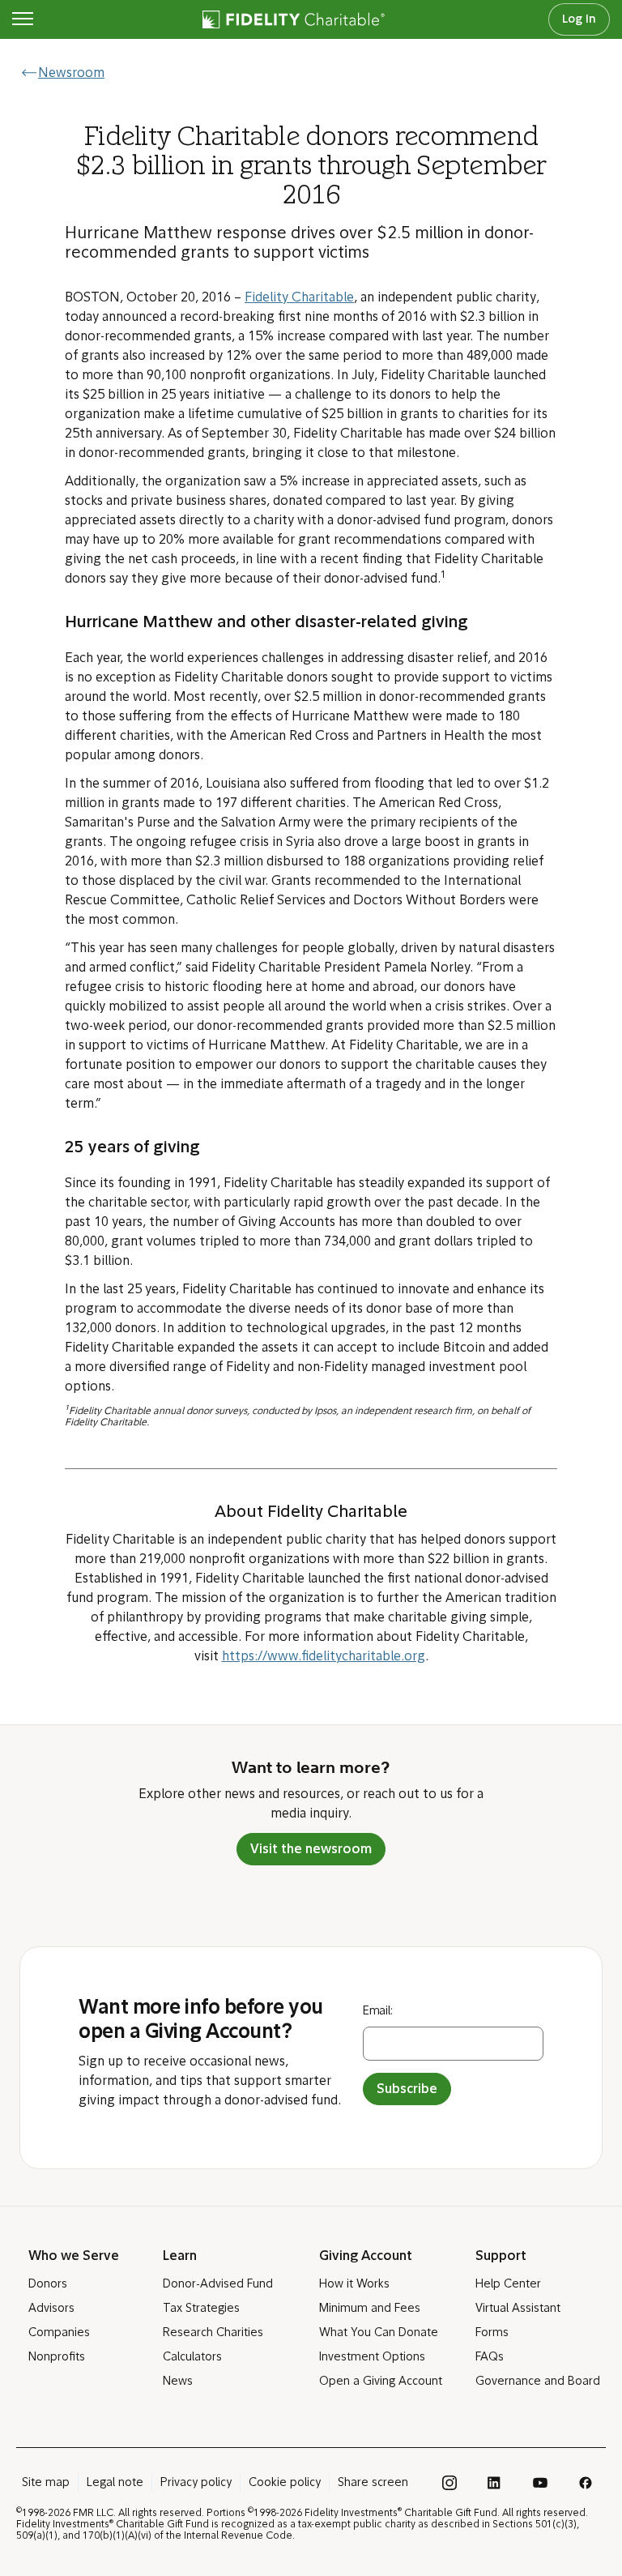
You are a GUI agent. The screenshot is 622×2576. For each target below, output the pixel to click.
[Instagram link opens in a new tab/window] (449, 2483)
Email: (378, 2012)
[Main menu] (23, 19)
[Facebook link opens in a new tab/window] (586, 2483)
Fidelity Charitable (299, 298)
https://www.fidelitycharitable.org (324, 1657)
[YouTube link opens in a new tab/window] (540, 2483)
